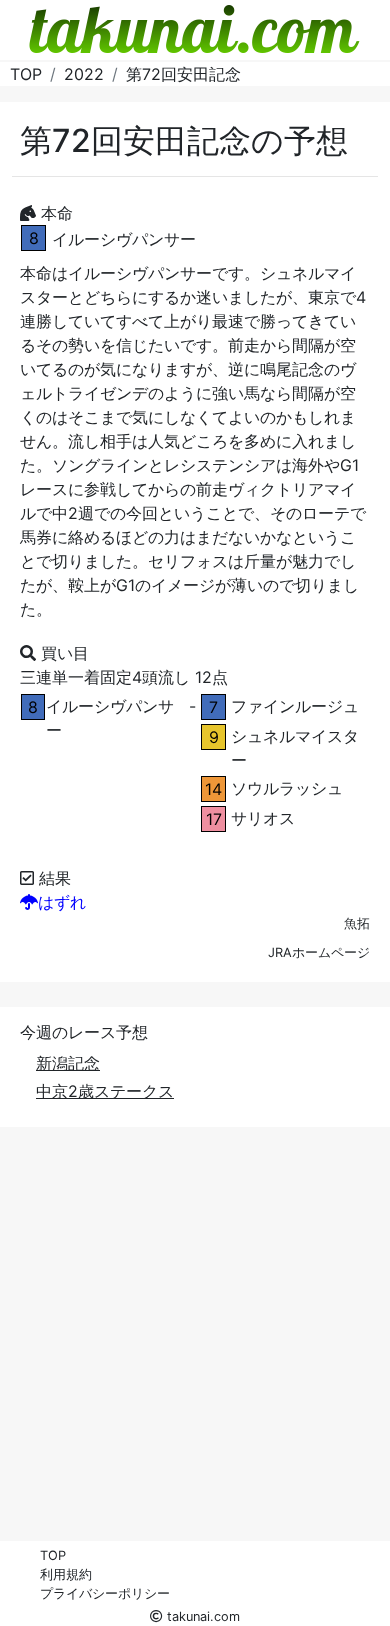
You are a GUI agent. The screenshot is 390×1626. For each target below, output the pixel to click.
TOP (53, 1555)
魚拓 (357, 923)
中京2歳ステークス (105, 1091)
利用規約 (66, 1574)
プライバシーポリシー (105, 1593)
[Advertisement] (195, 1347)
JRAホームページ (319, 952)
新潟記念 (68, 1063)
